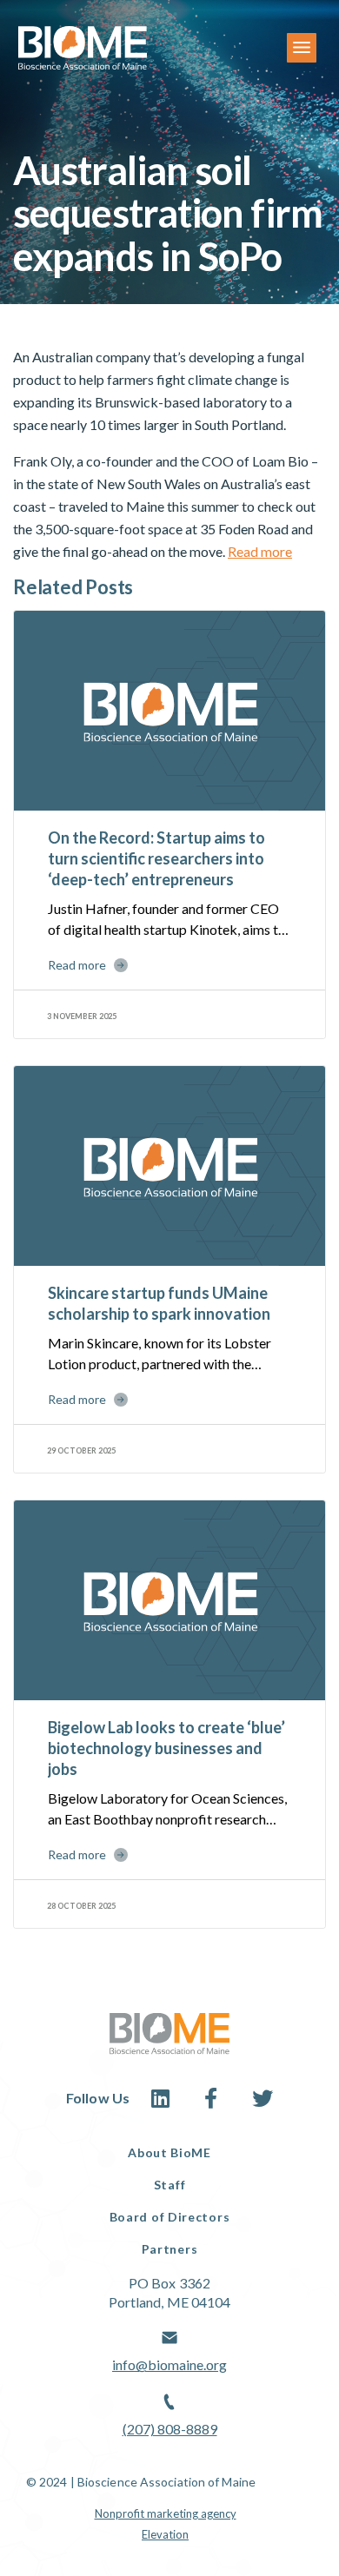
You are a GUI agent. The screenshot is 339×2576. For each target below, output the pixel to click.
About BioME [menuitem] (169, 2152)
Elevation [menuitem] (165, 2534)
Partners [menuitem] (170, 2249)
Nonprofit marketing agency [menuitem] (166, 2513)
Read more (260, 551)
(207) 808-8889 (170, 2429)
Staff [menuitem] (170, 2185)
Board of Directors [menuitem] (170, 2217)
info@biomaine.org (169, 2364)
